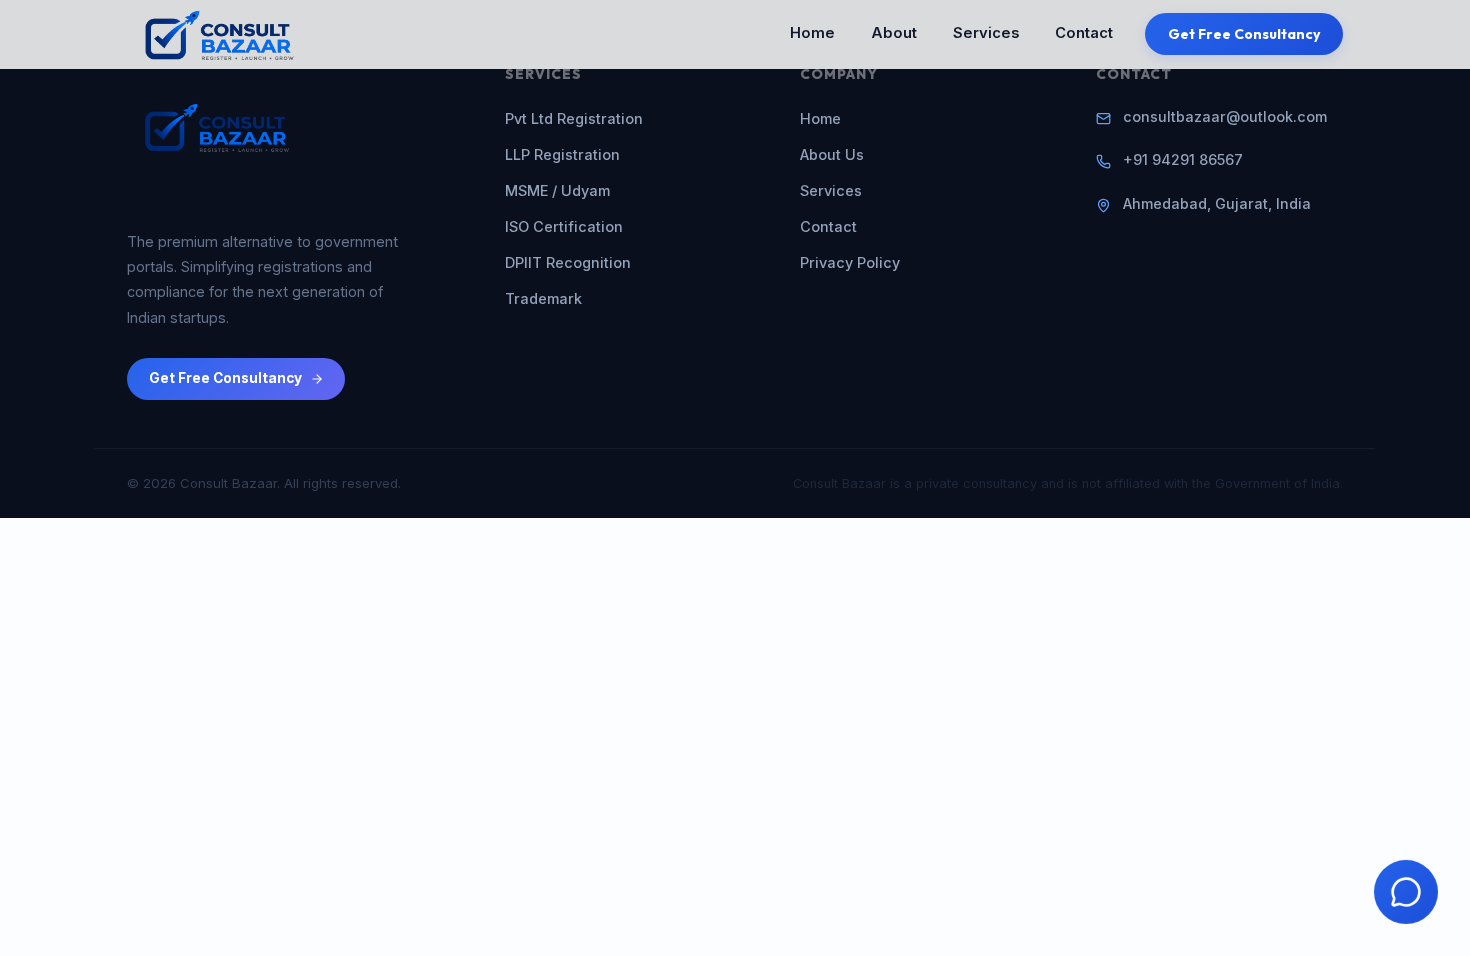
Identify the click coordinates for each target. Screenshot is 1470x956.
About (894, 33)
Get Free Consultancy (1244, 34)
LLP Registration (562, 154)
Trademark (543, 298)
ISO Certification (564, 226)
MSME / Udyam (557, 190)
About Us (832, 154)
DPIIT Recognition (568, 262)
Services (986, 33)
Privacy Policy (850, 262)
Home (812, 33)
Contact (1084, 33)
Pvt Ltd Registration (574, 118)
